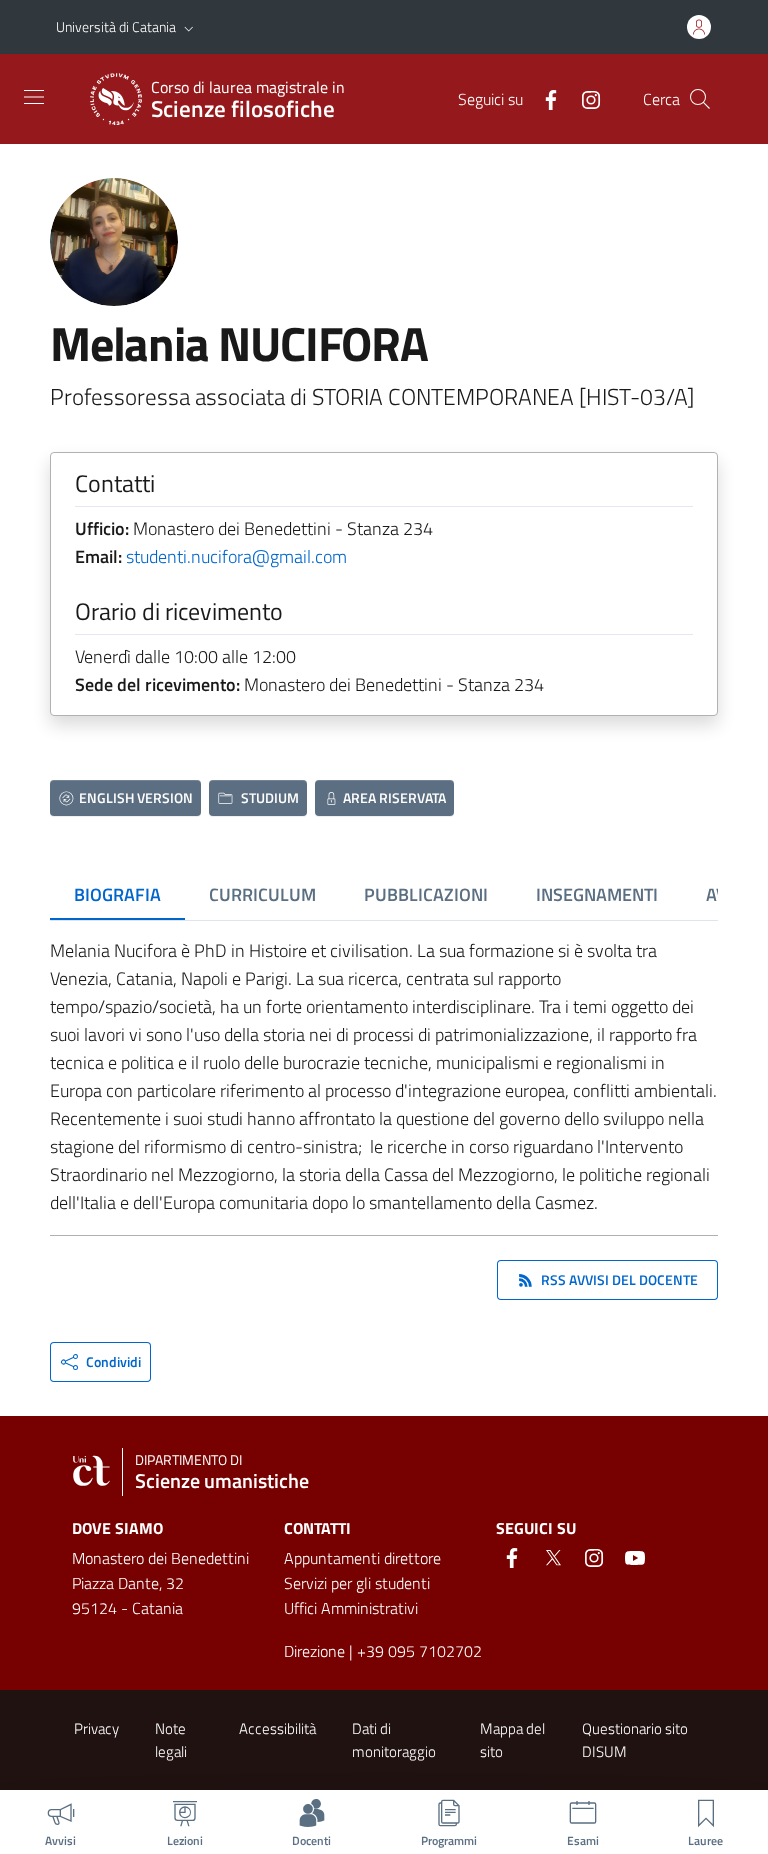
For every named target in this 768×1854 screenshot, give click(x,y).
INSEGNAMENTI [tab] (597, 894)
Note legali (171, 1740)
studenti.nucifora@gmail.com (236, 556)
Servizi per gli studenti (357, 1583)
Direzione (314, 1651)
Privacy (96, 1728)
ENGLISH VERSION (136, 797)
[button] (189, 27)
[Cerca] (700, 99)
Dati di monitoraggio (394, 1740)
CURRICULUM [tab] (262, 894)
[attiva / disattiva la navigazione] (34, 97)
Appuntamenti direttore (362, 1558)
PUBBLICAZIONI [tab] (426, 894)
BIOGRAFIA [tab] (117, 894)
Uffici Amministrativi (351, 1608)
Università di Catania (116, 26)
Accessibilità (277, 1728)
